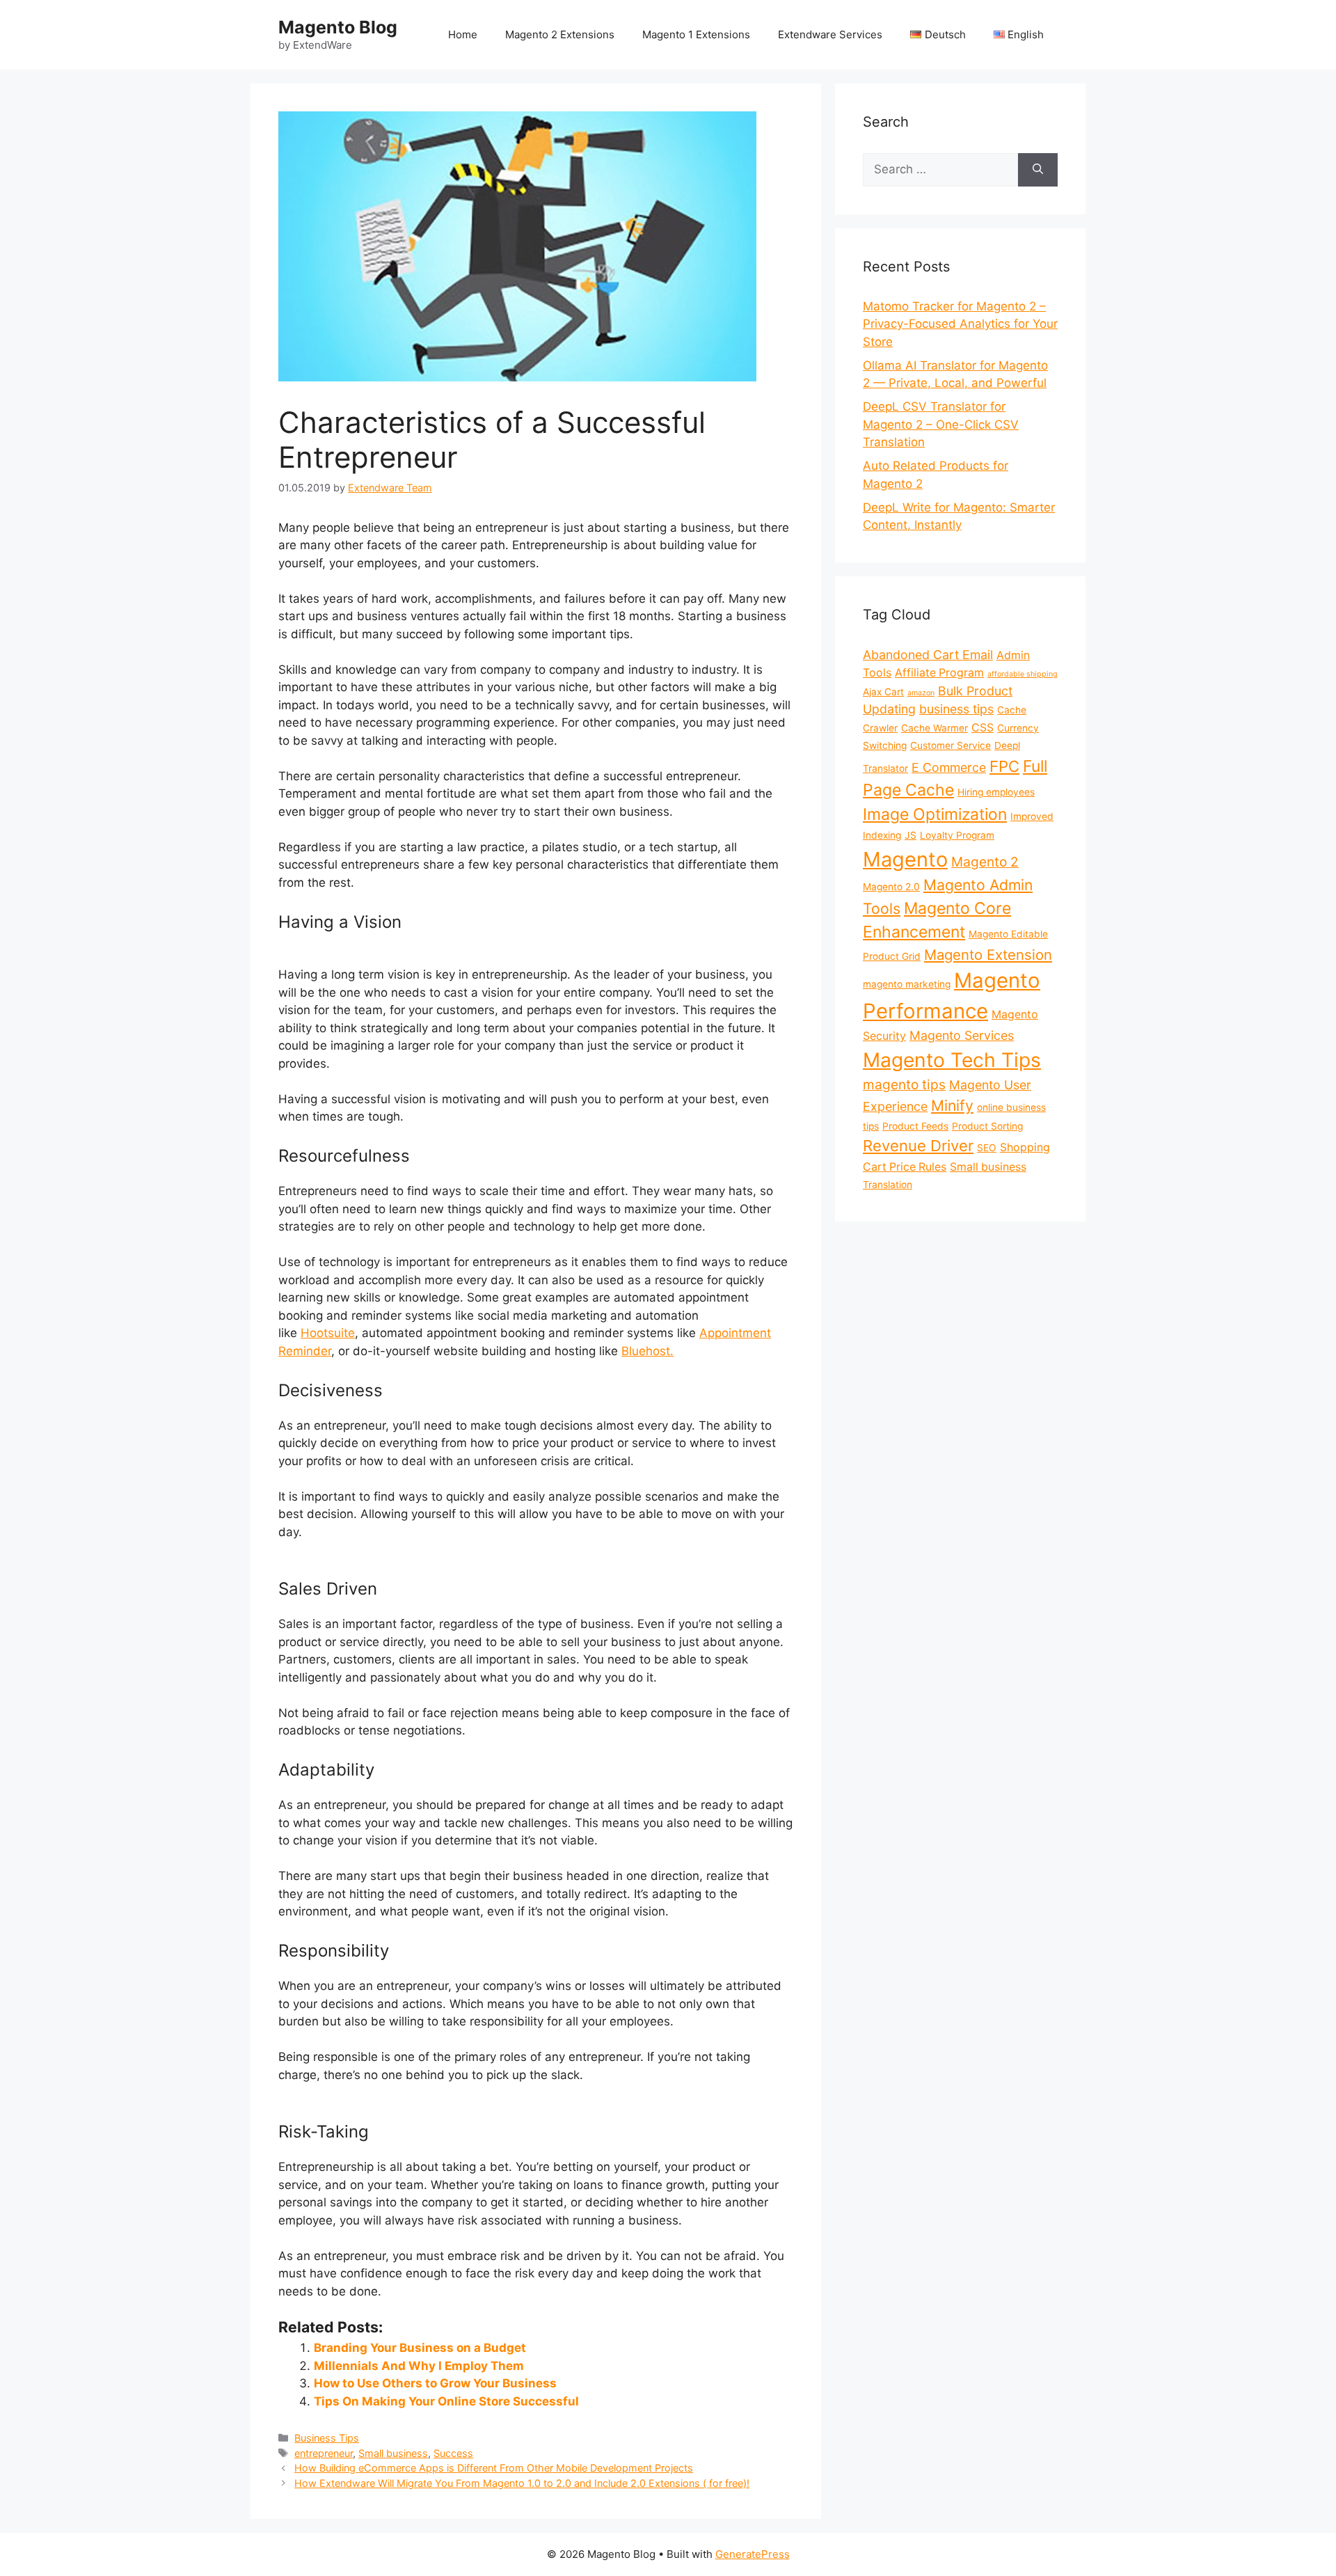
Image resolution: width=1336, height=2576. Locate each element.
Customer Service (951, 745)
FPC (1004, 766)
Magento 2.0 (891, 887)
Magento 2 (985, 862)
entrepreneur (324, 2453)
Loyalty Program (957, 835)
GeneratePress (753, 2554)
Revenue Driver (918, 1146)
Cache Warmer (935, 728)
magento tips (904, 1084)
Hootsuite (328, 1333)
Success (453, 2453)
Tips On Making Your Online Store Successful (446, 2401)
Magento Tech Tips (952, 1060)
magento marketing (907, 984)
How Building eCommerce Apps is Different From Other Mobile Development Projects (494, 2468)
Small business (393, 2453)
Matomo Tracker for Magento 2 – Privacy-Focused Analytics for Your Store (960, 324)
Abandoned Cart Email (928, 655)
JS (910, 835)
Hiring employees (996, 792)
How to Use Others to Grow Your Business (435, 2383)
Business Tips (327, 2438)
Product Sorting (987, 1126)
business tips (956, 709)
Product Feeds (915, 1126)
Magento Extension (988, 955)
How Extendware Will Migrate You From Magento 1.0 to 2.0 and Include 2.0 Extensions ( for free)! (522, 2483)
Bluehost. (647, 1351)
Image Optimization (935, 814)
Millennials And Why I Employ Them (419, 2366)
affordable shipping (1023, 674)
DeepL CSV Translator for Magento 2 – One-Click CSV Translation (941, 424)
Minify (952, 1105)
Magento (905, 859)
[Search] (1038, 170)
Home (463, 34)
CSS (983, 728)
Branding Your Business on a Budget (420, 2348)
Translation (888, 1185)
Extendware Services (830, 34)
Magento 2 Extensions (560, 34)
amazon (921, 693)
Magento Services (962, 1035)
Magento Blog (338, 27)
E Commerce (949, 767)
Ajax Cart (883, 692)
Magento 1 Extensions (696, 34)
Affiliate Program (939, 673)
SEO (987, 1148)
